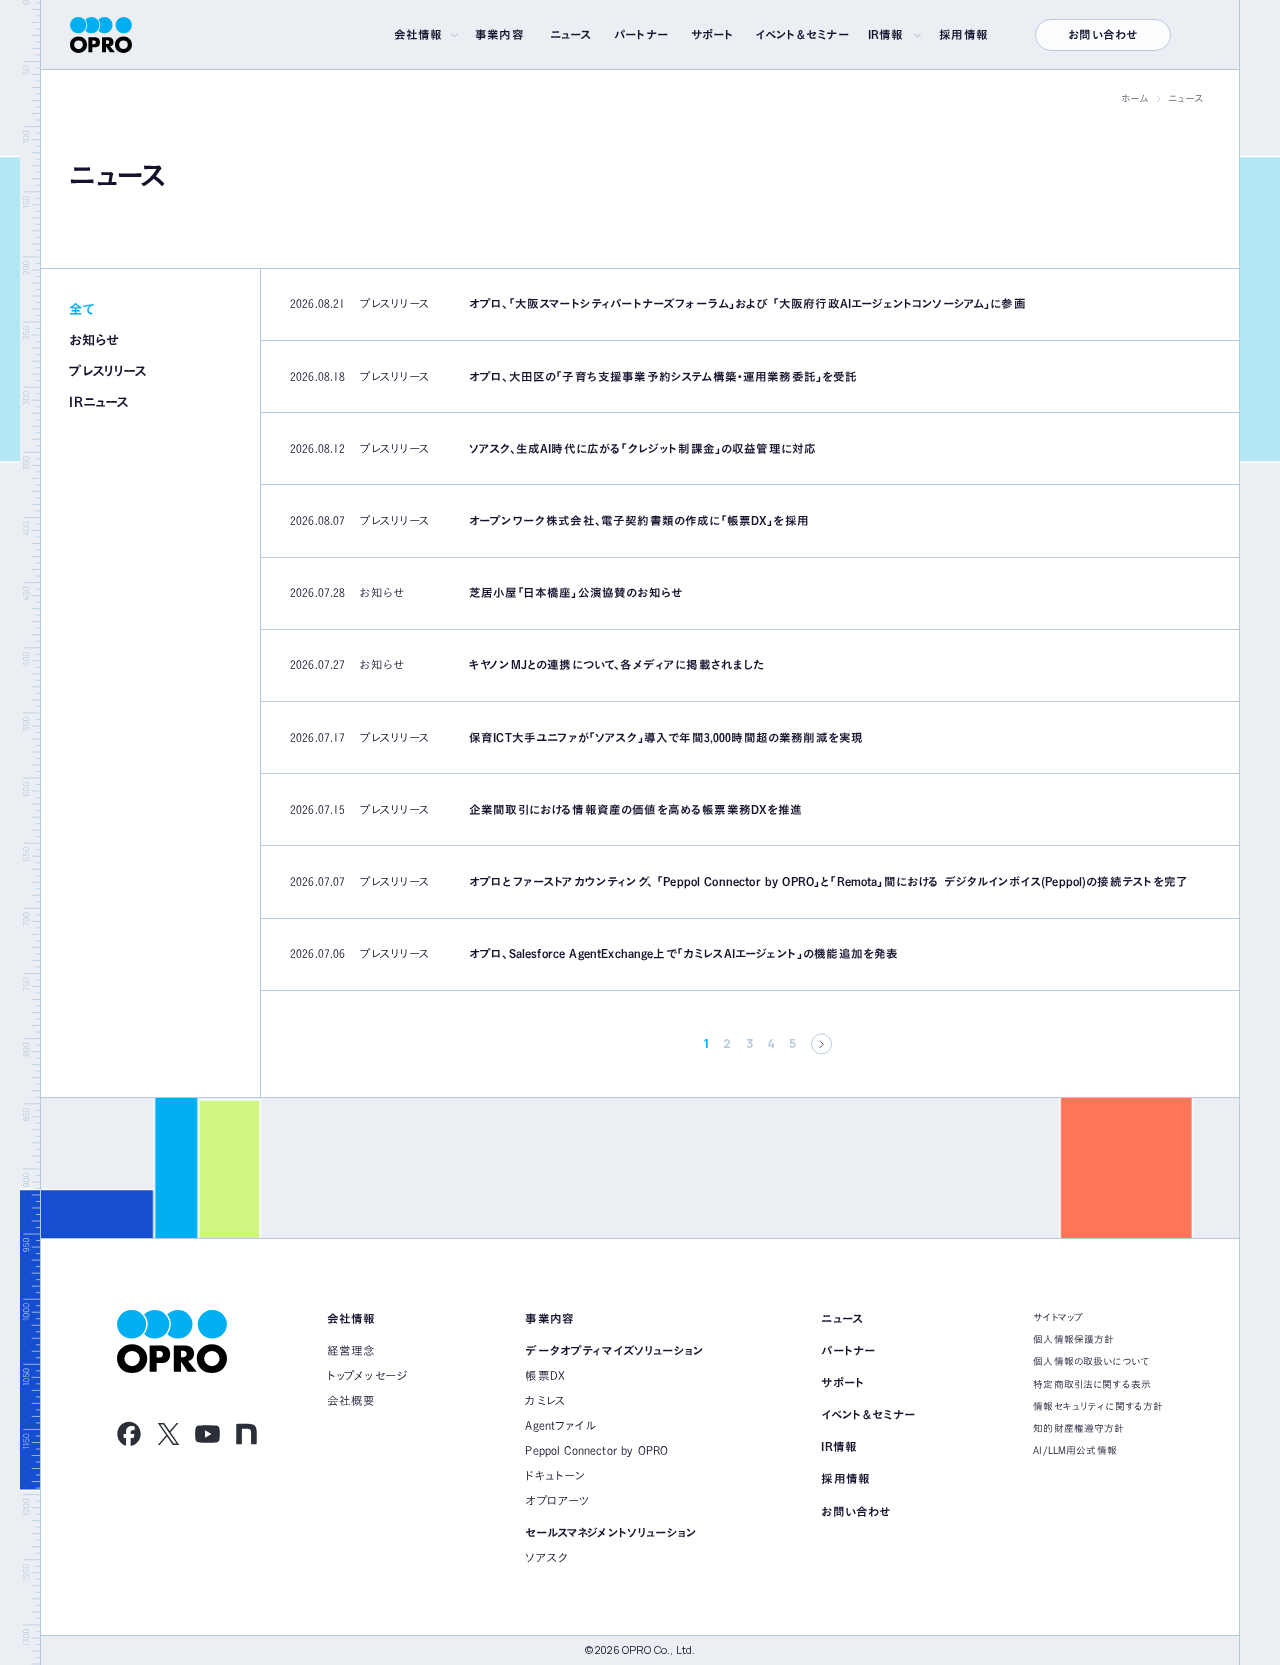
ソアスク (546, 1557)
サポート (713, 34)
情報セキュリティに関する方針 (1098, 1406)
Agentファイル (560, 1425)
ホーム (1134, 98)
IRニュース (98, 402)
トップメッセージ (367, 1375)
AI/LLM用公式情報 (1075, 1450)
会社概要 (351, 1400)
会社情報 (418, 34)
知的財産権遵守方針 (1078, 1428)
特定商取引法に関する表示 (1092, 1384)
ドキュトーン (555, 1475)
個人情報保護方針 (1073, 1339)
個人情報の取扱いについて (1091, 1361)
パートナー (641, 34)
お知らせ (93, 340)
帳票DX (545, 1375)
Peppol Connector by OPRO (596, 1450)
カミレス (545, 1400)
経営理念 (351, 1350)
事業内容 (499, 34)
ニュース (571, 34)
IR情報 (886, 34)
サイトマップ (1058, 1317)
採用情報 (963, 34)
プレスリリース (107, 371)
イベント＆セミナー (802, 34)
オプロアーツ (557, 1500)
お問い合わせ (1102, 34)
